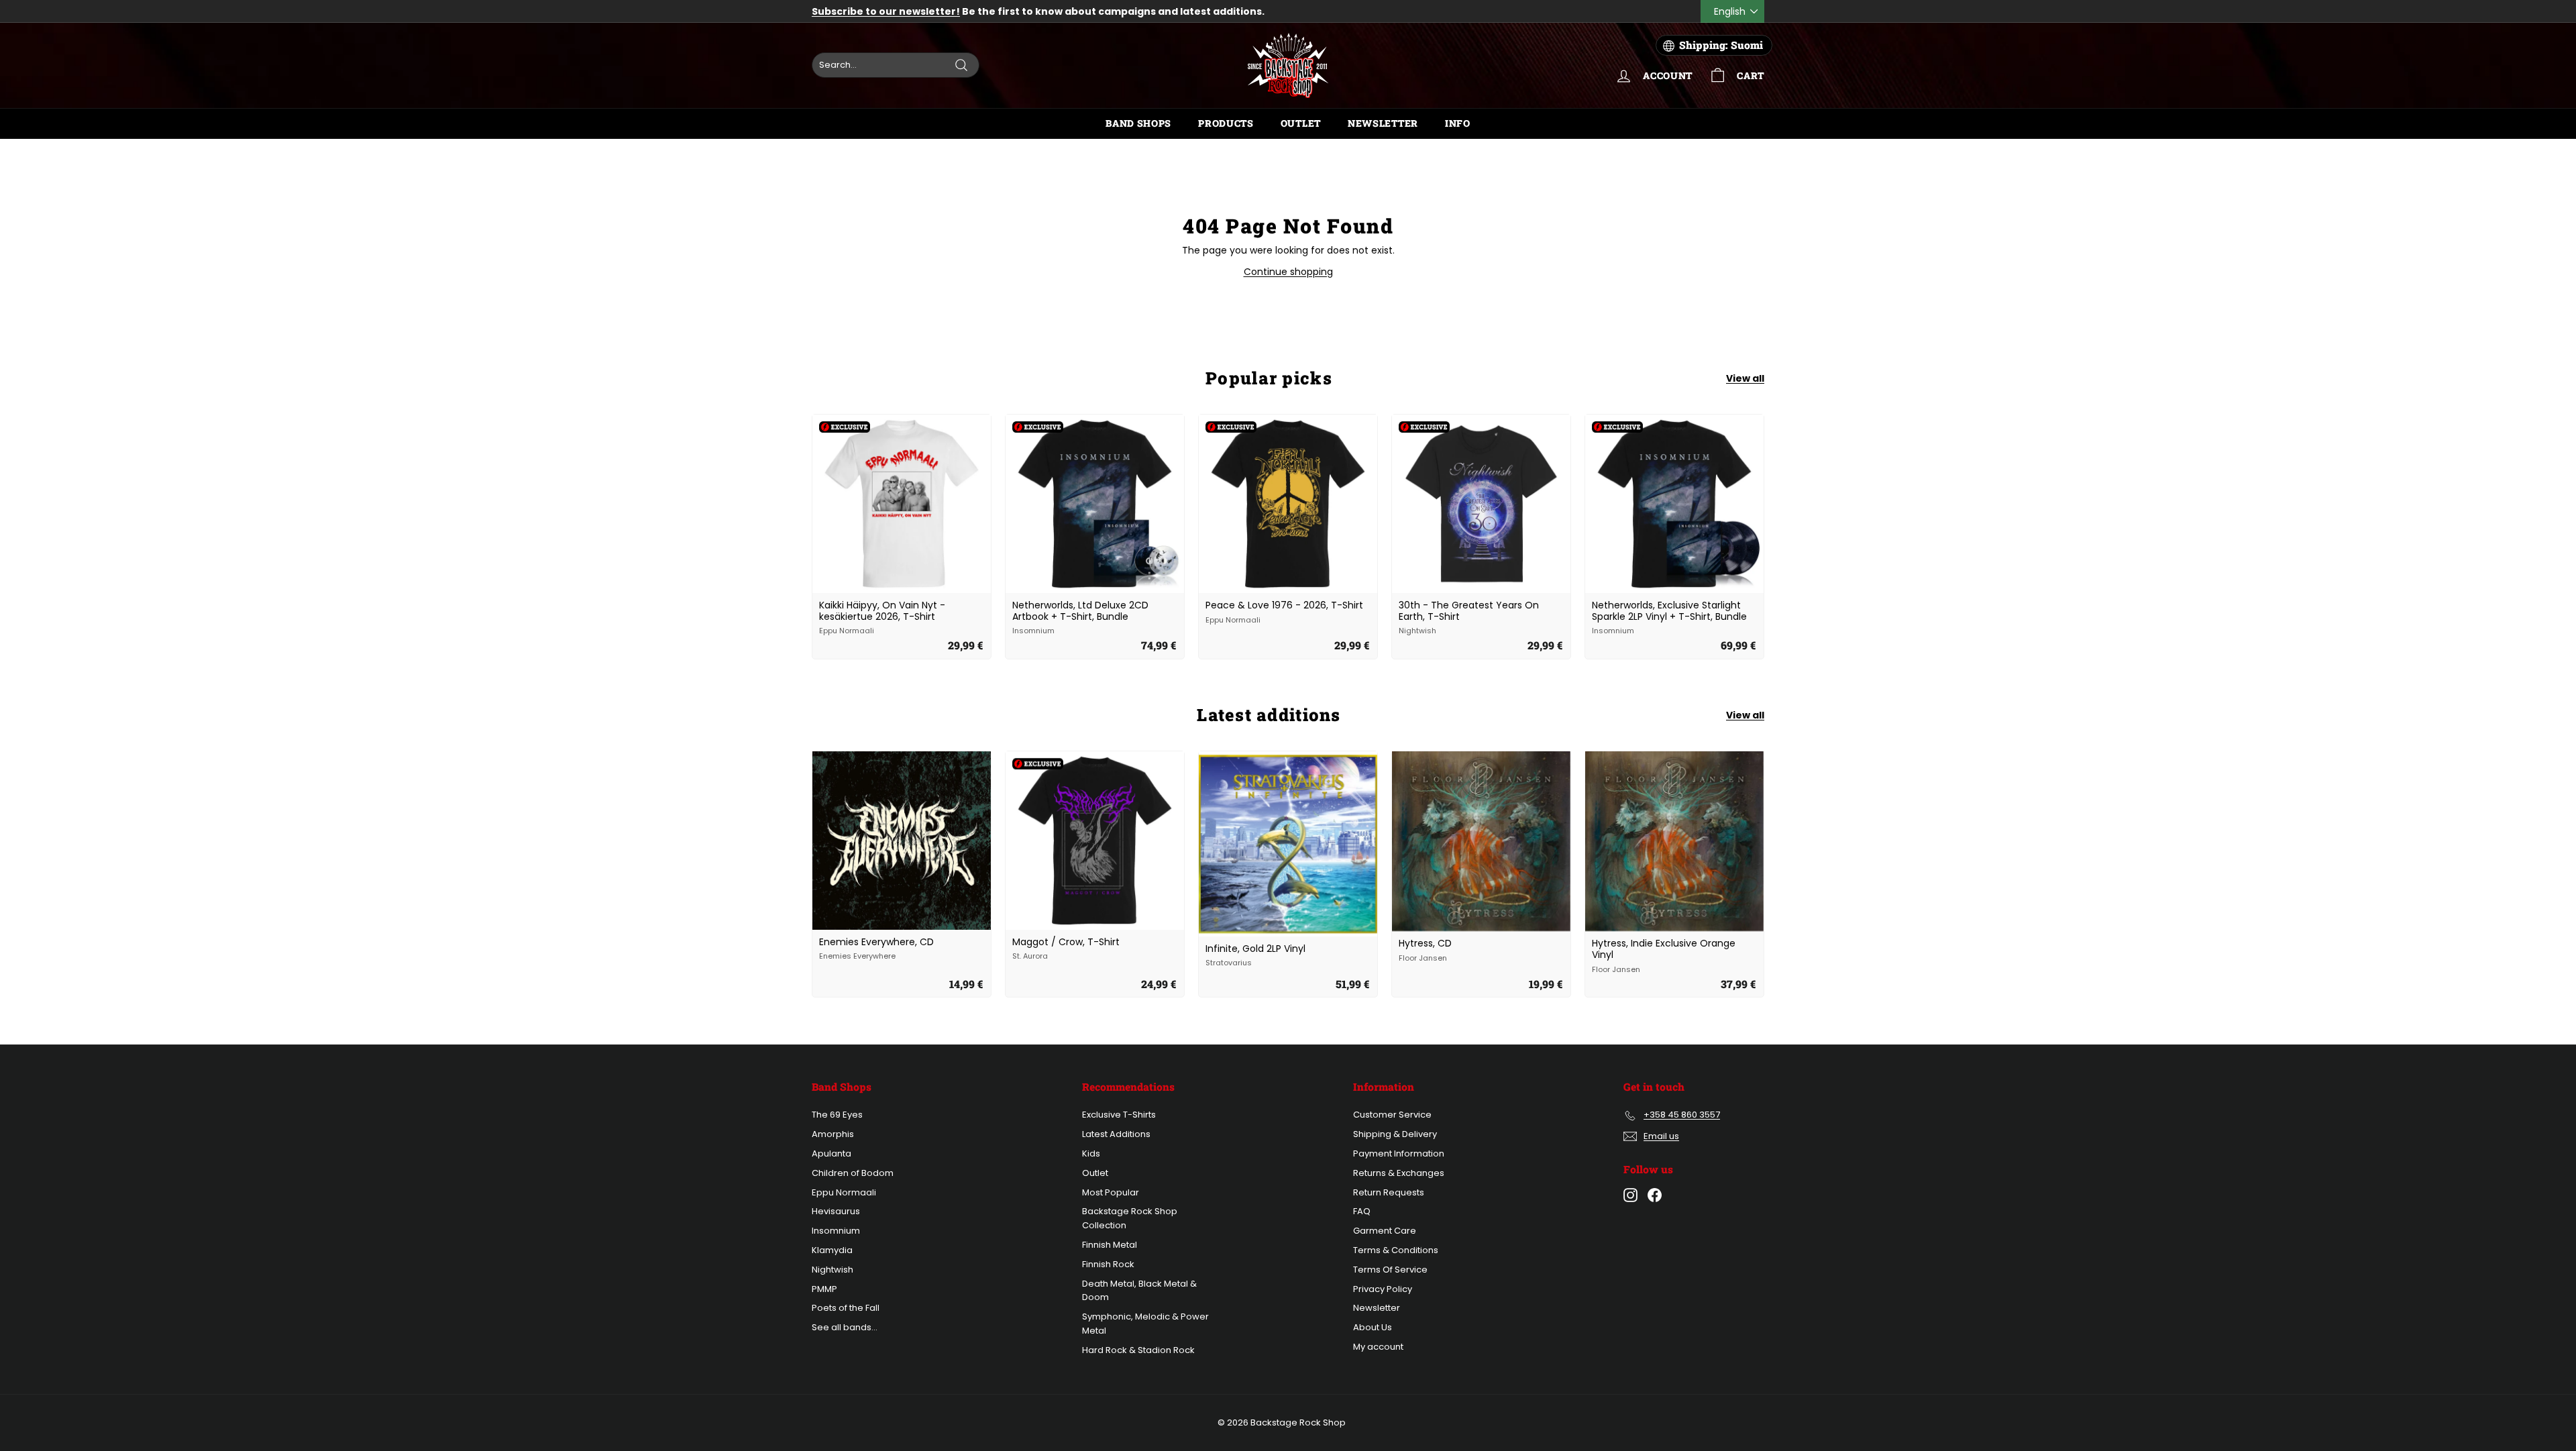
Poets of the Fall (846, 1308)
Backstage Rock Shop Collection (1130, 1218)
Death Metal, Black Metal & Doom (1139, 1291)
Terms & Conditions (1396, 1250)
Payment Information (1399, 1153)
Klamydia (832, 1250)
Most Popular (1111, 1192)
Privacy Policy (1383, 1289)
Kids (1091, 1153)
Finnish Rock (1108, 1264)
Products (1226, 123)
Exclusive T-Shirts (1119, 1115)
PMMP (824, 1289)
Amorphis (833, 1134)
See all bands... (845, 1327)
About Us (1373, 1327)
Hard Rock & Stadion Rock (1138, 1350)
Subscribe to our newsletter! (886, 11)
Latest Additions (1116, 1134)
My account (1378, 1347)
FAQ (1362, 1211)
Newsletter (1383, 123)
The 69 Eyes (837, 1115)
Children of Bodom (853, 1173)
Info (1458, 123)
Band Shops (1138, 123)
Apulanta (831, 1153)
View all (1745, 378)
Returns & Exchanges (1399, 1173)
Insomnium (836, 1231)
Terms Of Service (1390, 1270)
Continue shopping (1288, 272)
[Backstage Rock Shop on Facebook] (1655, 1195)
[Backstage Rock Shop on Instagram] (1630, 1195)
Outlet (1301, 123)
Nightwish (833, 1270)
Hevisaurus (836, 1211)
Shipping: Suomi (1721, 45)
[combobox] (896, 65)
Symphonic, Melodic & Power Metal (1145, 1324)
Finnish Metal (1110, 1245)
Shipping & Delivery (1395, 1134)
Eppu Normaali (844, 1192)
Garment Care (1385, 1231)
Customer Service (1392, 1115)
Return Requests (1389, 1192)
